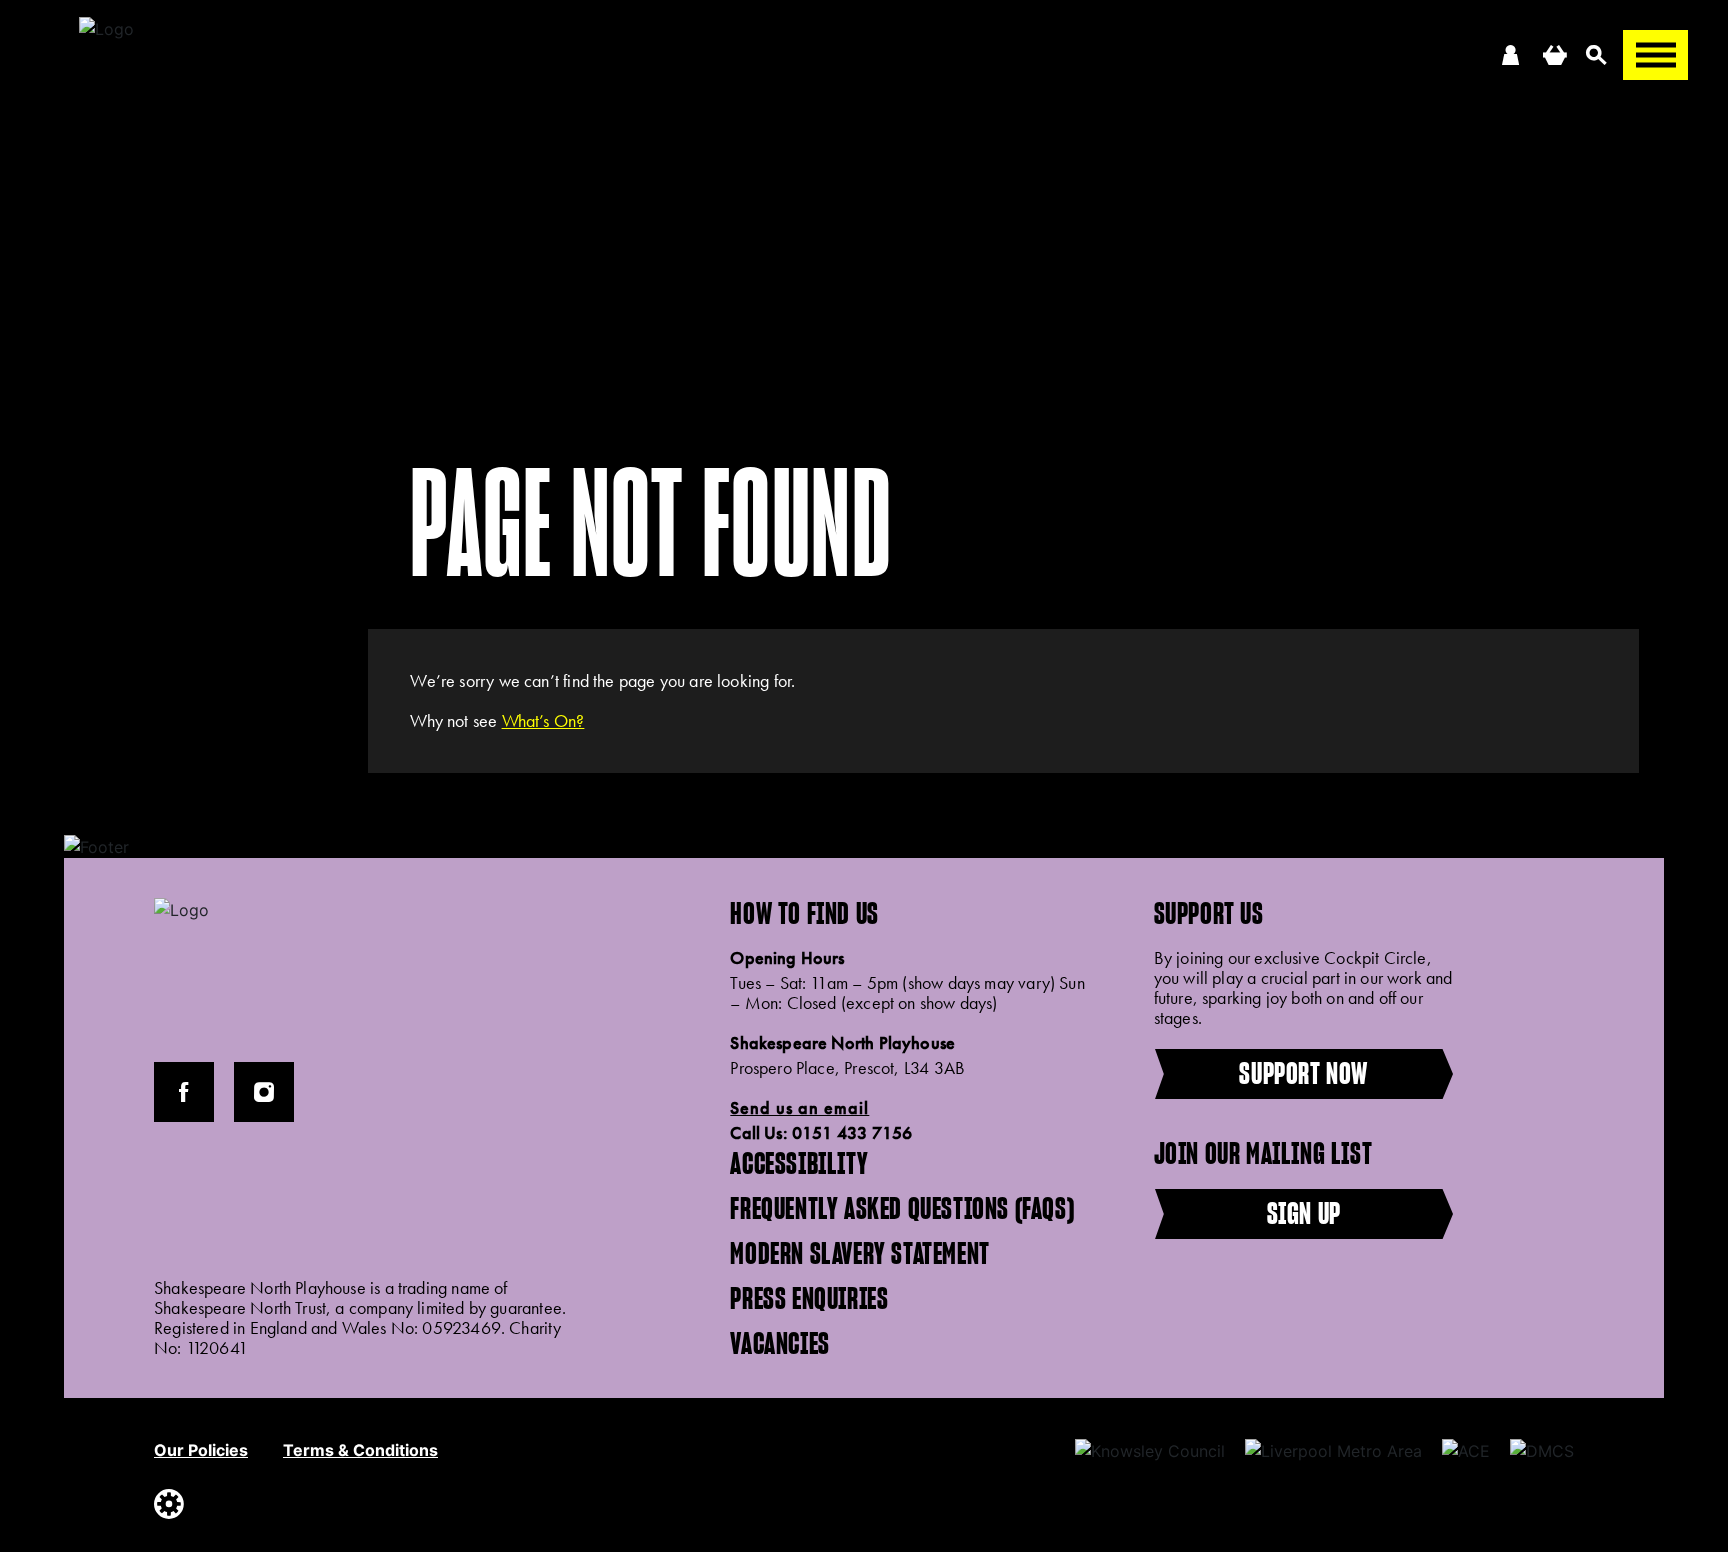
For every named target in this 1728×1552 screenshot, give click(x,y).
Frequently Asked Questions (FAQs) (902, 1208)
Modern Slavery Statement (859, 1253)
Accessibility (799, 1163)
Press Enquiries (809, 1298)
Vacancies (779, 1343)
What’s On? (543, 720)
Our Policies (201, 1450)
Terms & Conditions (360, 1450)
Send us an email (799, 1108)
